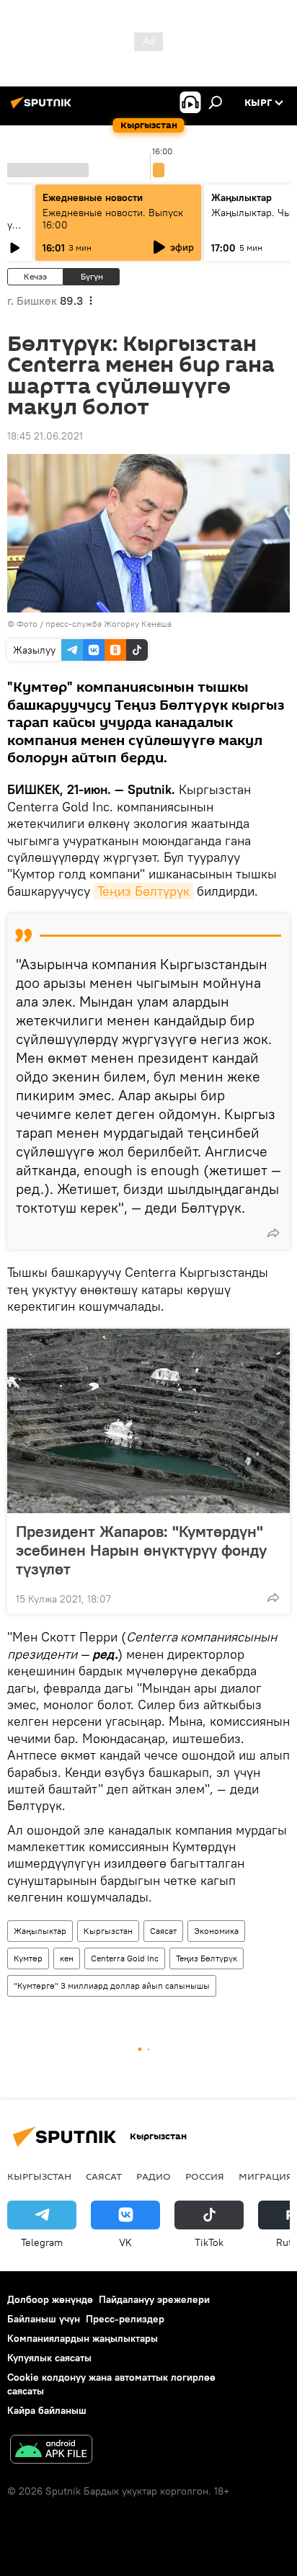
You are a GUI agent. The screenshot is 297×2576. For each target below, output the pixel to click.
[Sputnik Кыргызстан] (43, 108)
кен (67, 1958)
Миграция (266, 2176)
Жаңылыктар (40, 1931)
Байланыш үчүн (44, 2319)
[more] (273, 1233)
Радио (154, 2176)
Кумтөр (28, 1958)
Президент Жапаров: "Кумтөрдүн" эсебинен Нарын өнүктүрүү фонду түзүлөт (141, 1550)
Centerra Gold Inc (125, 1958)
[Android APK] (51, 2451)
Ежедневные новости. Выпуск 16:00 (113, 219)
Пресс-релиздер (125, 2319)
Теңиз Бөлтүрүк (143, 891)
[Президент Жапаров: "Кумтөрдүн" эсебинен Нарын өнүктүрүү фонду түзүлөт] (148, 1421)
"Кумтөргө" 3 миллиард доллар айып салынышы (112, 1986)
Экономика (216, 1931)
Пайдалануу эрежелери (154, 2299)
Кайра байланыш (47, 2410)
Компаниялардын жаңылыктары (83, 2338)
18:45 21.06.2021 (45, 436)
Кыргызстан (108, 1931)
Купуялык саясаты (49, 2358)
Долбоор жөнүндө (50, 2299)
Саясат (163, 1931)
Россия (205, 2176)
